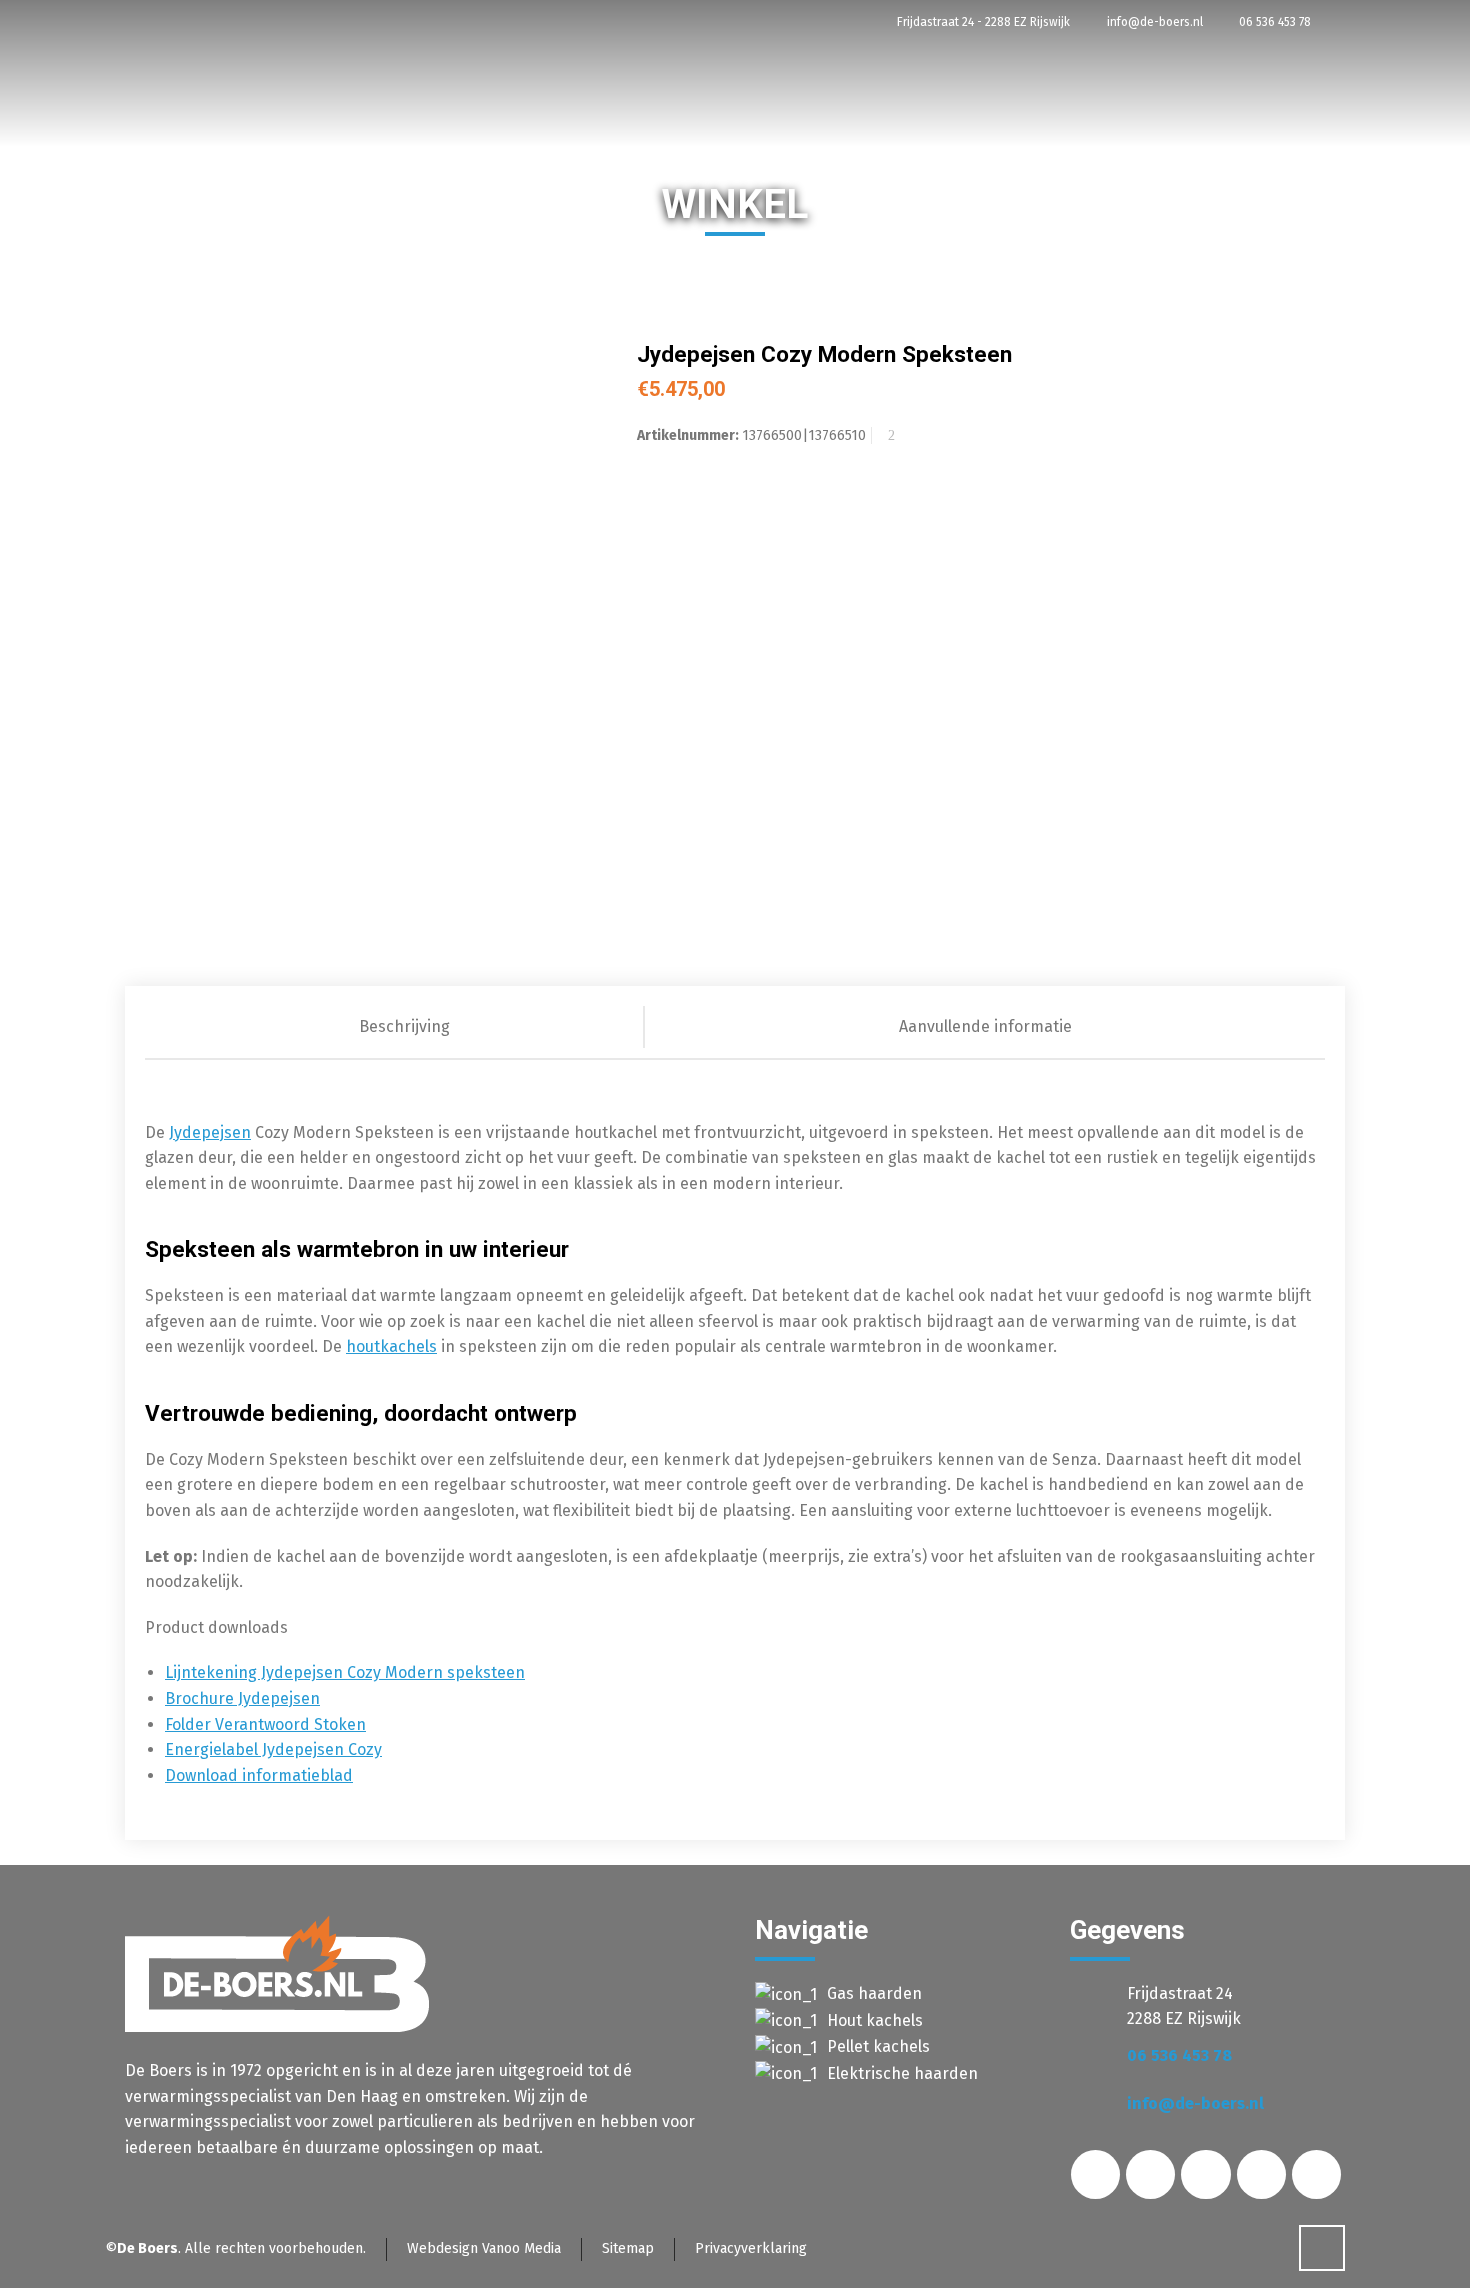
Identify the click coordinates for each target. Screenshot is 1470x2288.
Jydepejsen (210, 1132)
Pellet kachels (878, 2046)
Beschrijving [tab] (404, 1026)
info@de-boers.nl (1153, 22)
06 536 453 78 (1273, 22)
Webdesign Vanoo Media (484, 2248)
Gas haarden (874, 1993)
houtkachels (391, 1346)
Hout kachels (875, 2020)
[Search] (1407, 302)
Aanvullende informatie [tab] (985, 1026)
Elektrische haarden (902, 2073)
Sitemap (628, 2248)
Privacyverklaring (751, 2248)
